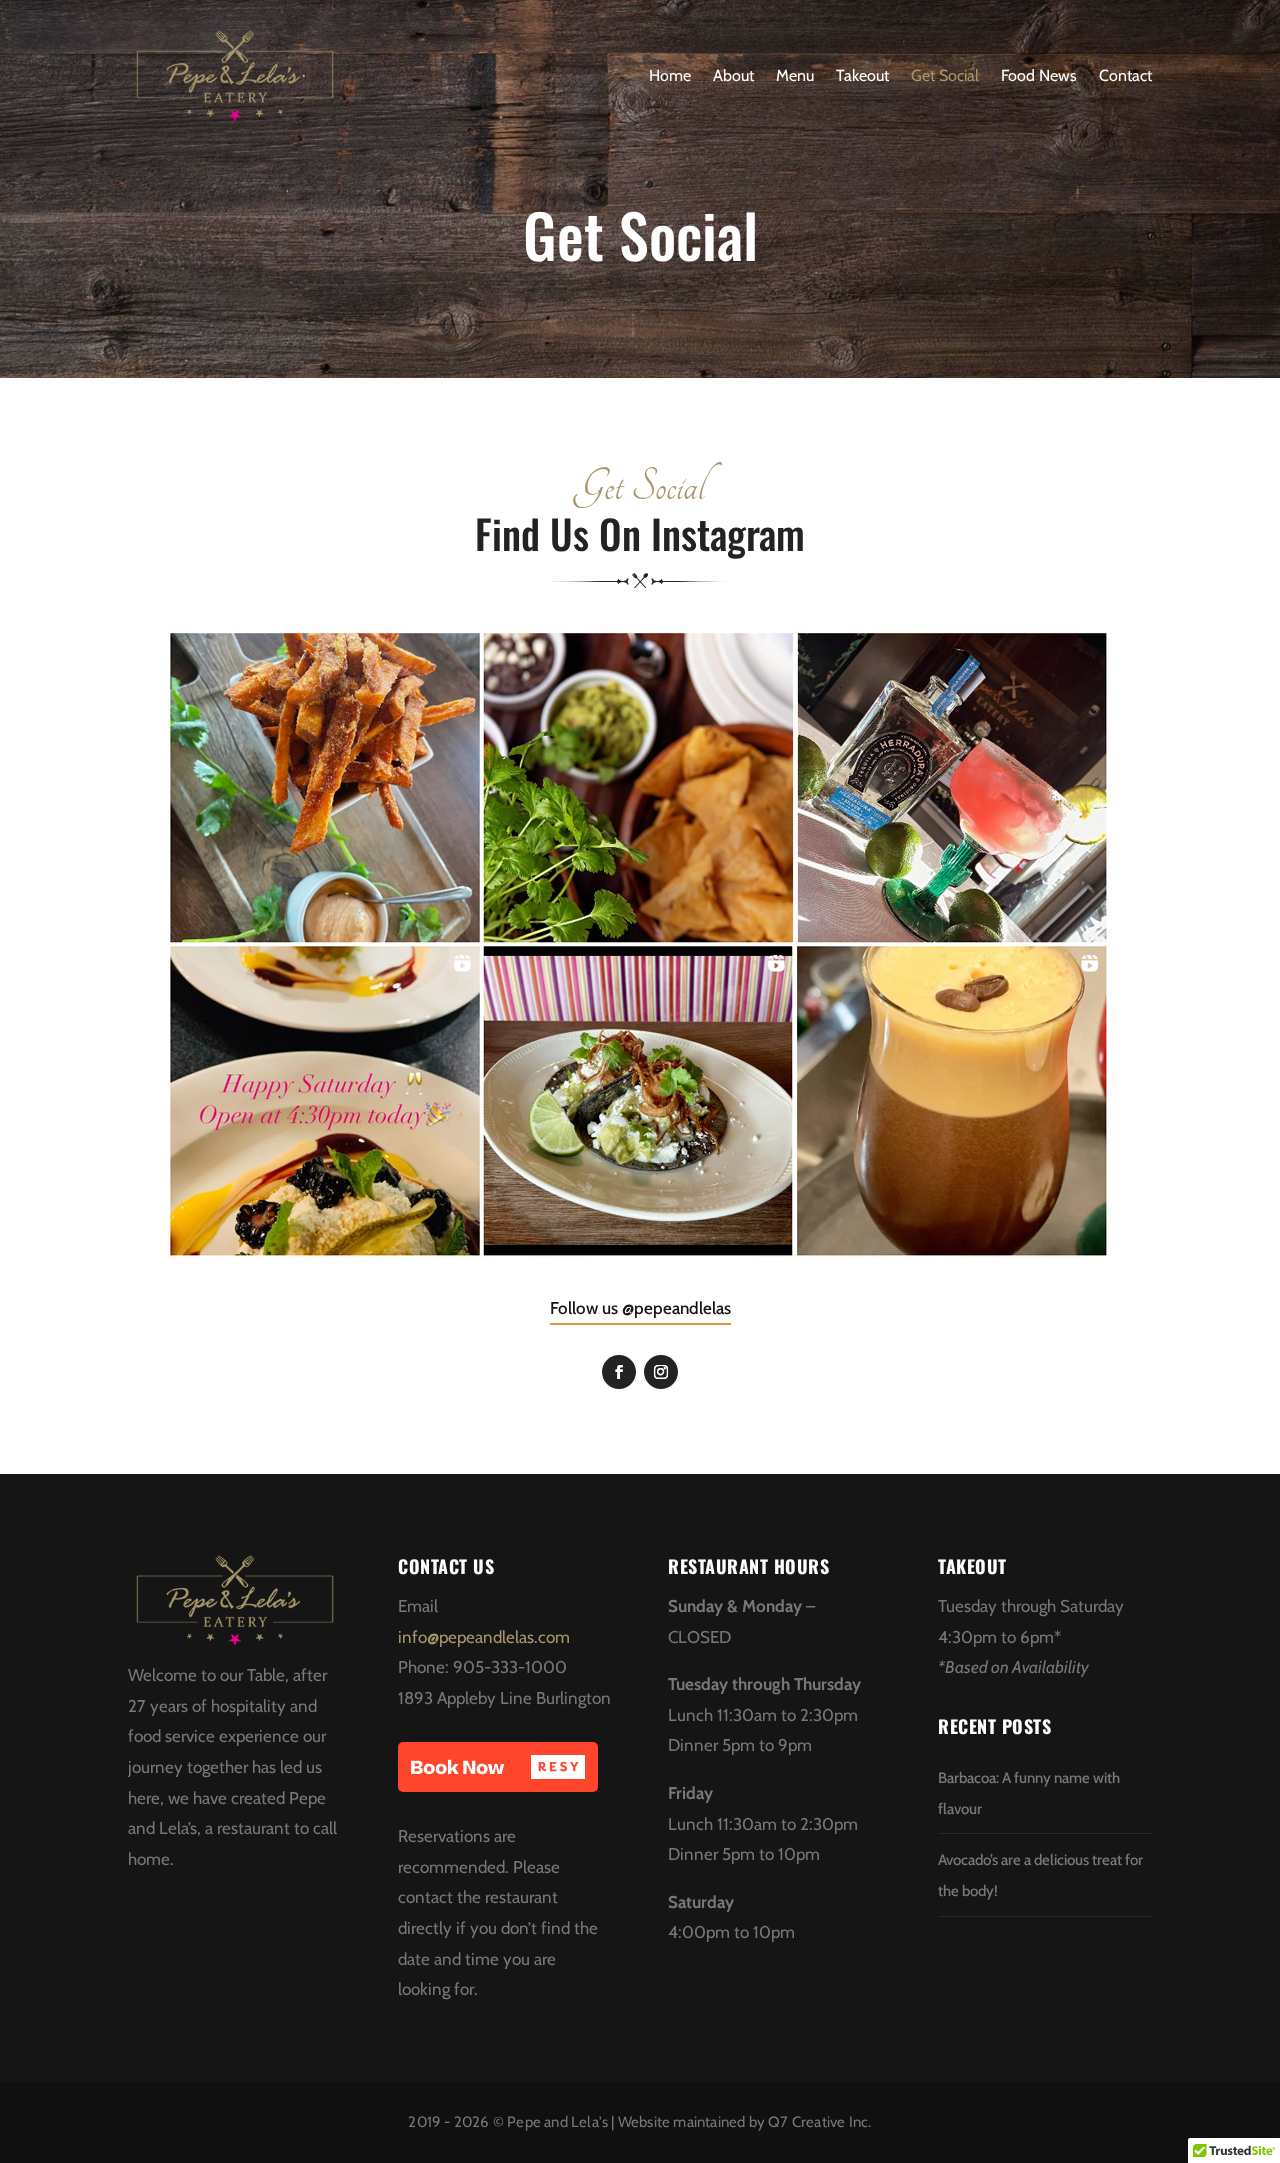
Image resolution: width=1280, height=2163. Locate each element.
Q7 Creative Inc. (819, 2122)
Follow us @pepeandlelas (640, 1308)
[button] (498, 1767)
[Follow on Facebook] (619, 1372)
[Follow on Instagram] (661, 1372)
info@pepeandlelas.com (484, 1637)
